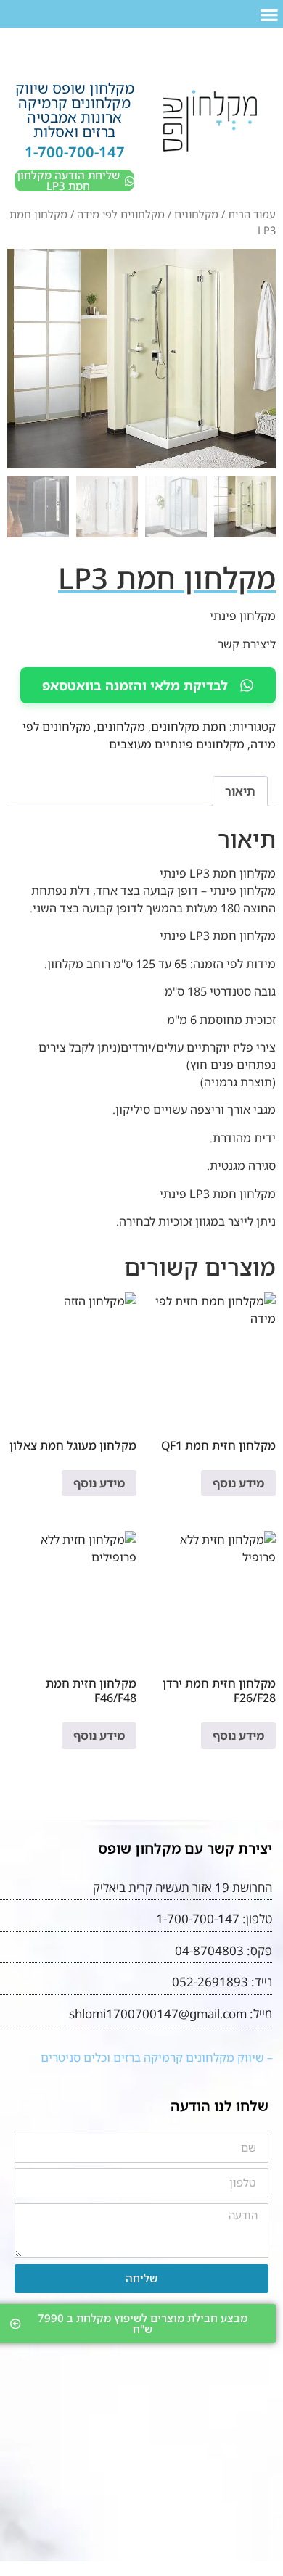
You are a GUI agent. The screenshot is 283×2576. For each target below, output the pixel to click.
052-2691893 (210, 1982)
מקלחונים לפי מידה (121, 214)
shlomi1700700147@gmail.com (158, 2014)
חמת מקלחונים (189, 727)
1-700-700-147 (75, 152)
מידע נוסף (238, 1483)
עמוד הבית (252, 214)
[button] (269, 14)
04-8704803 (209, 1950)
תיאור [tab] (240, 791)
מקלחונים (196, 214)
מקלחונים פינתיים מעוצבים (177, 744)
